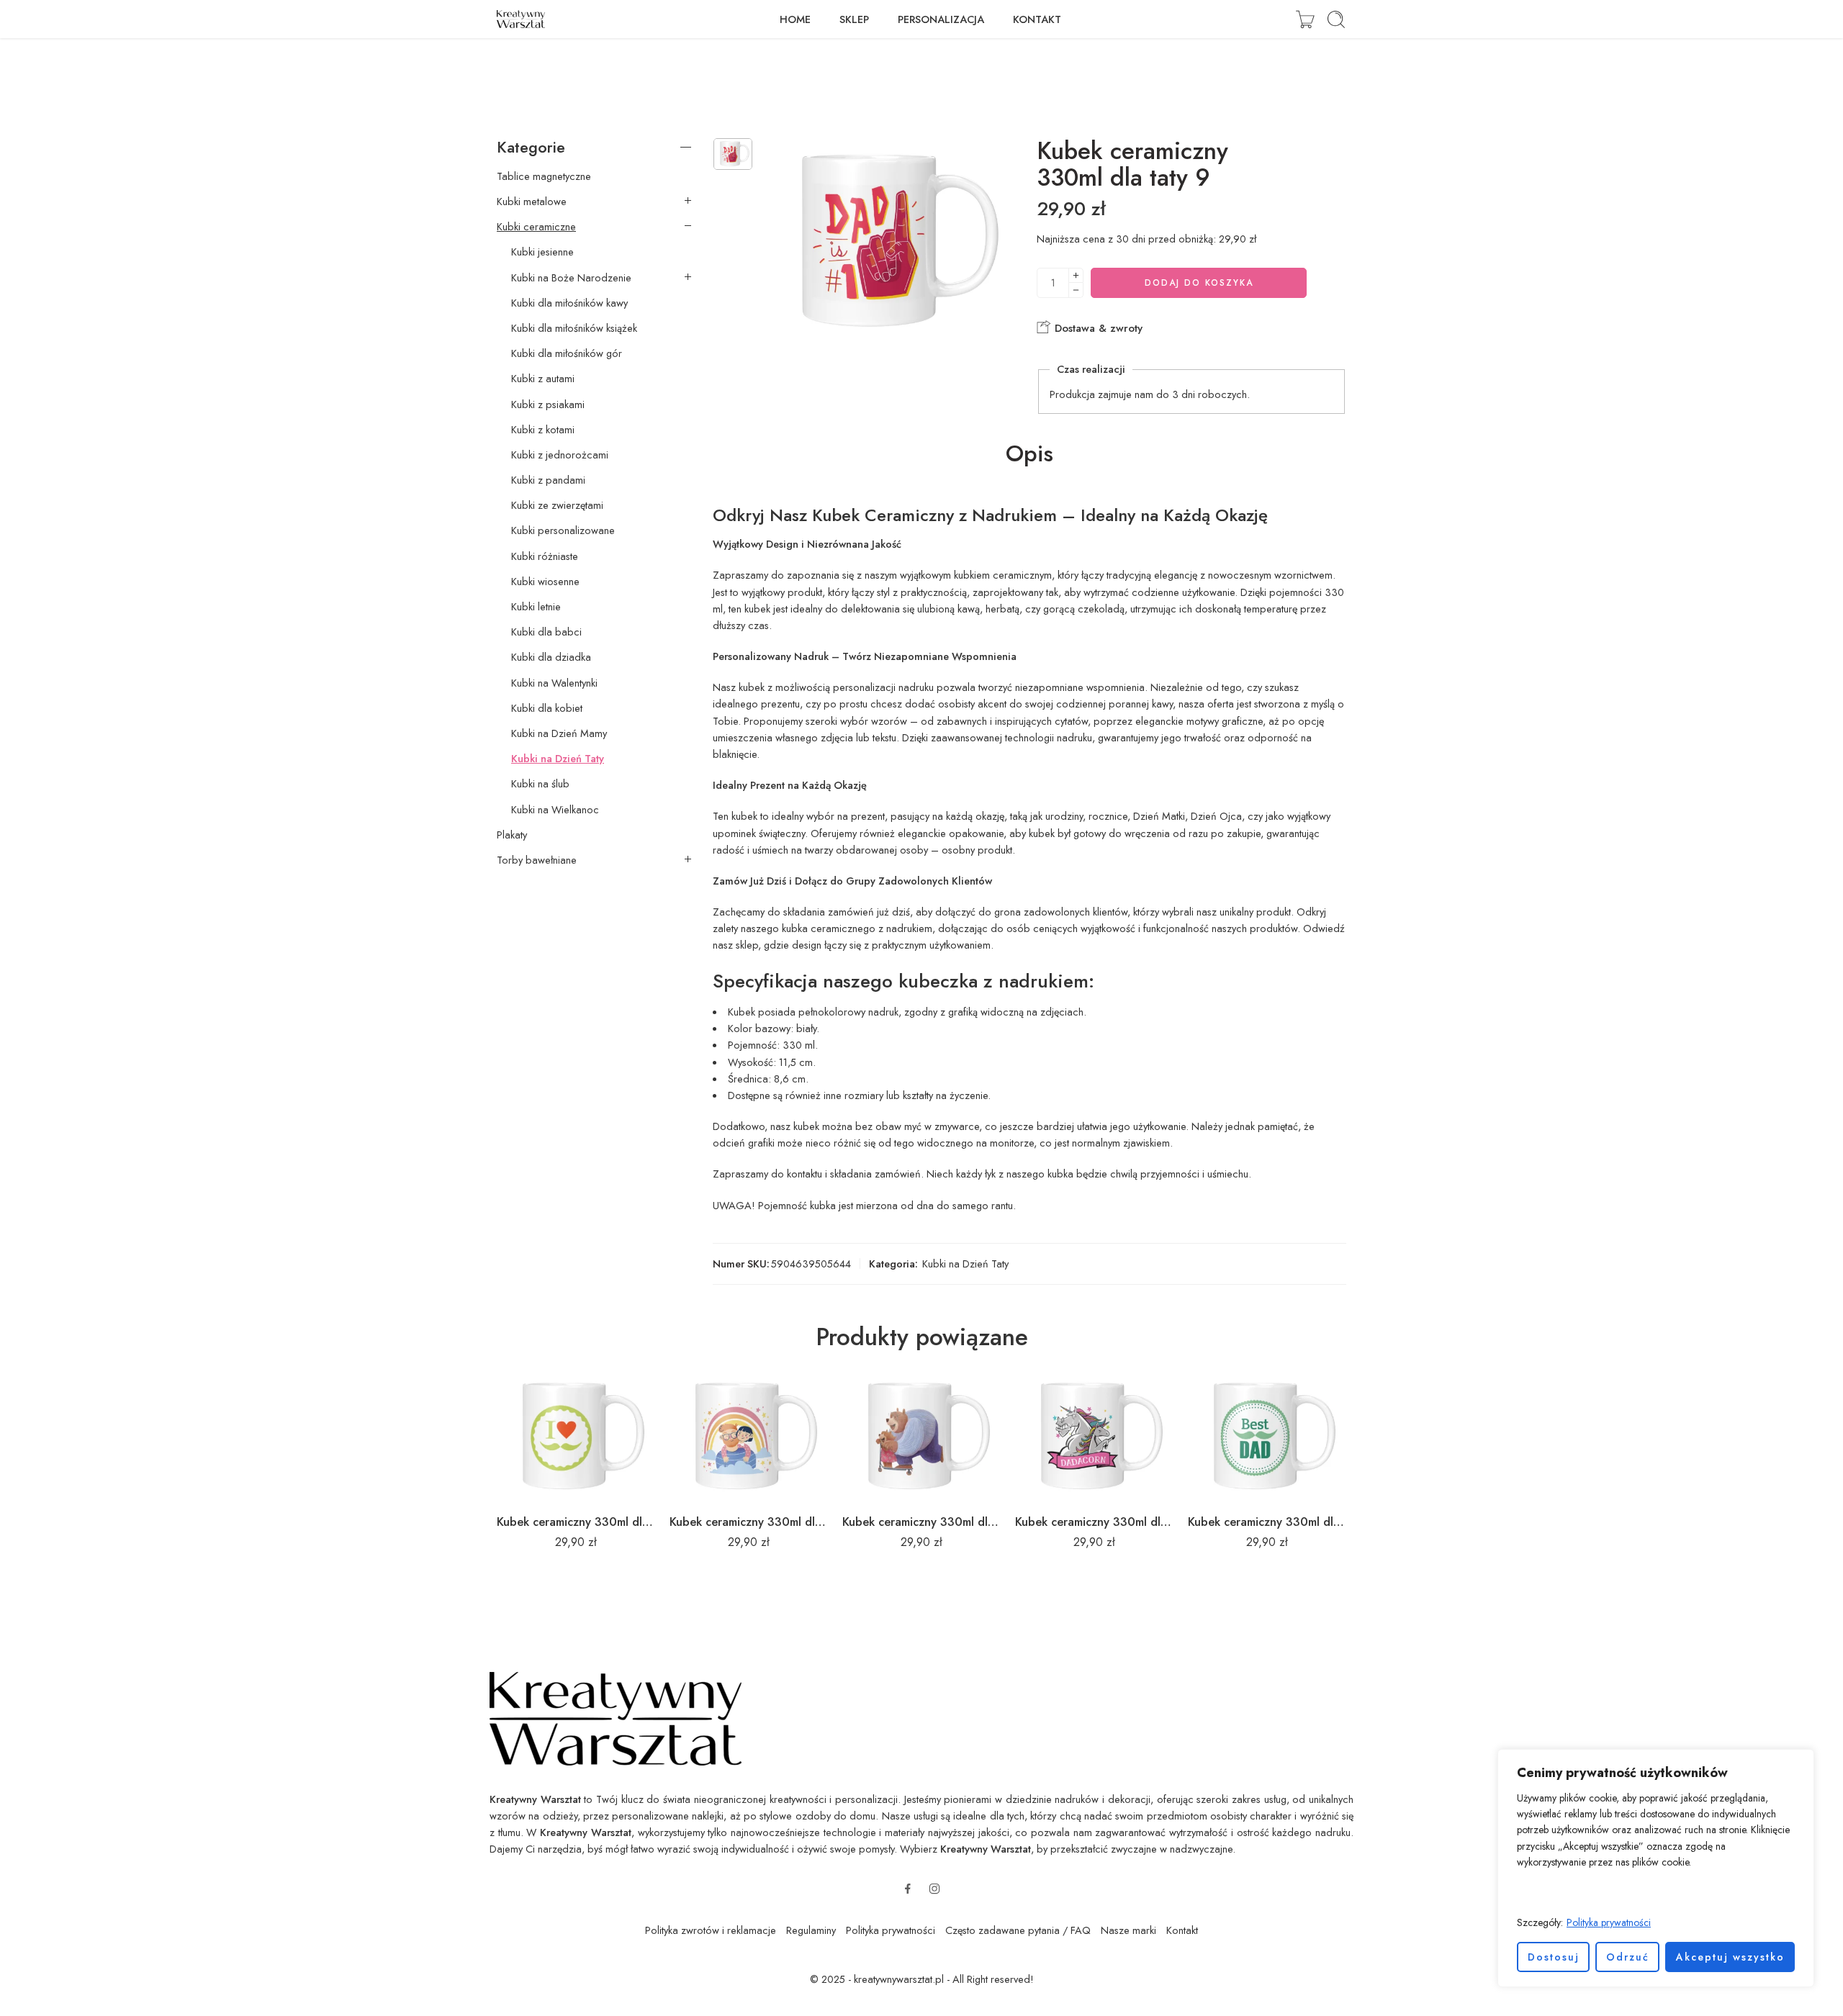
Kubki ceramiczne (536, 227)
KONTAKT (1037, 19)
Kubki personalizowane (563, 530)
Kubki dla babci (546, 632)
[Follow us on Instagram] (934, 1889)
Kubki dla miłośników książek (574, 328)
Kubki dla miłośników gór (567, 353)
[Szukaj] (1336, 19)
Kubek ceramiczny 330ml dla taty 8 (921, 1522)
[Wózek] (1305, 19)
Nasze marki (1128, 1930)
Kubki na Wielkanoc (555, 810)
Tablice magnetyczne (544, 176)
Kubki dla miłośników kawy (569, 303)
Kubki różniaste (545, 556)
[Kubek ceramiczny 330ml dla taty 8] (921, 1437)
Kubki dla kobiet (547, 708)
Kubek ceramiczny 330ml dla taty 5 (576, 1522)
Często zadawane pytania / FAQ (1018, 1930)
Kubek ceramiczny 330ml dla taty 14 (1094, 1522)
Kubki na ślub (540, 784)
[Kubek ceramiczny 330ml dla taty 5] (576, 1437)
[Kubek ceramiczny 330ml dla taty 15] (1267, 1437)
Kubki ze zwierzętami (557, 505)
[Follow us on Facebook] (908, 1889)
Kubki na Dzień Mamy (559, 733)
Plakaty (512, 835)
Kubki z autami (543, 379)
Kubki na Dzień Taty (965, 1264)
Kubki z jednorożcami (560, 455)
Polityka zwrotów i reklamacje (711, 1930)
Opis (1029, 454)
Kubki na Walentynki (554, 683)
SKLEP (854, 19)
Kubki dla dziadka (551, 657)
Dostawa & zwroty (1097, 328)
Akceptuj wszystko (1730, 1957)
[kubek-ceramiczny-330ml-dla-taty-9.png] (733, 154)
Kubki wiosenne (545, 582)
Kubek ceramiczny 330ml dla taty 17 (749, 1522)
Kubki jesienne (542, 252)
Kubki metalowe (532, 202)
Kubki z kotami (543, 430)
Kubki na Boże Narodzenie (571, 278)
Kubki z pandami (548, 480)
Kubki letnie (536, 607)
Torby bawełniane (537, 860)
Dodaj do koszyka (1199, 283)
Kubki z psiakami (548, 404)
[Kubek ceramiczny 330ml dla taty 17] (749, 1437)
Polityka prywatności (1609, 1922)
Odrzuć (1628, 1957)
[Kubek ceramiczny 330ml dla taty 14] (1094, 1437)
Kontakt (1182, 1930)
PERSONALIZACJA (941, 19)
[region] (1656, 1868)
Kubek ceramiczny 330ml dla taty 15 (1267, 1522)
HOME (795, 19)
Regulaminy (811, 1930)
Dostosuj (1554, 1957)
